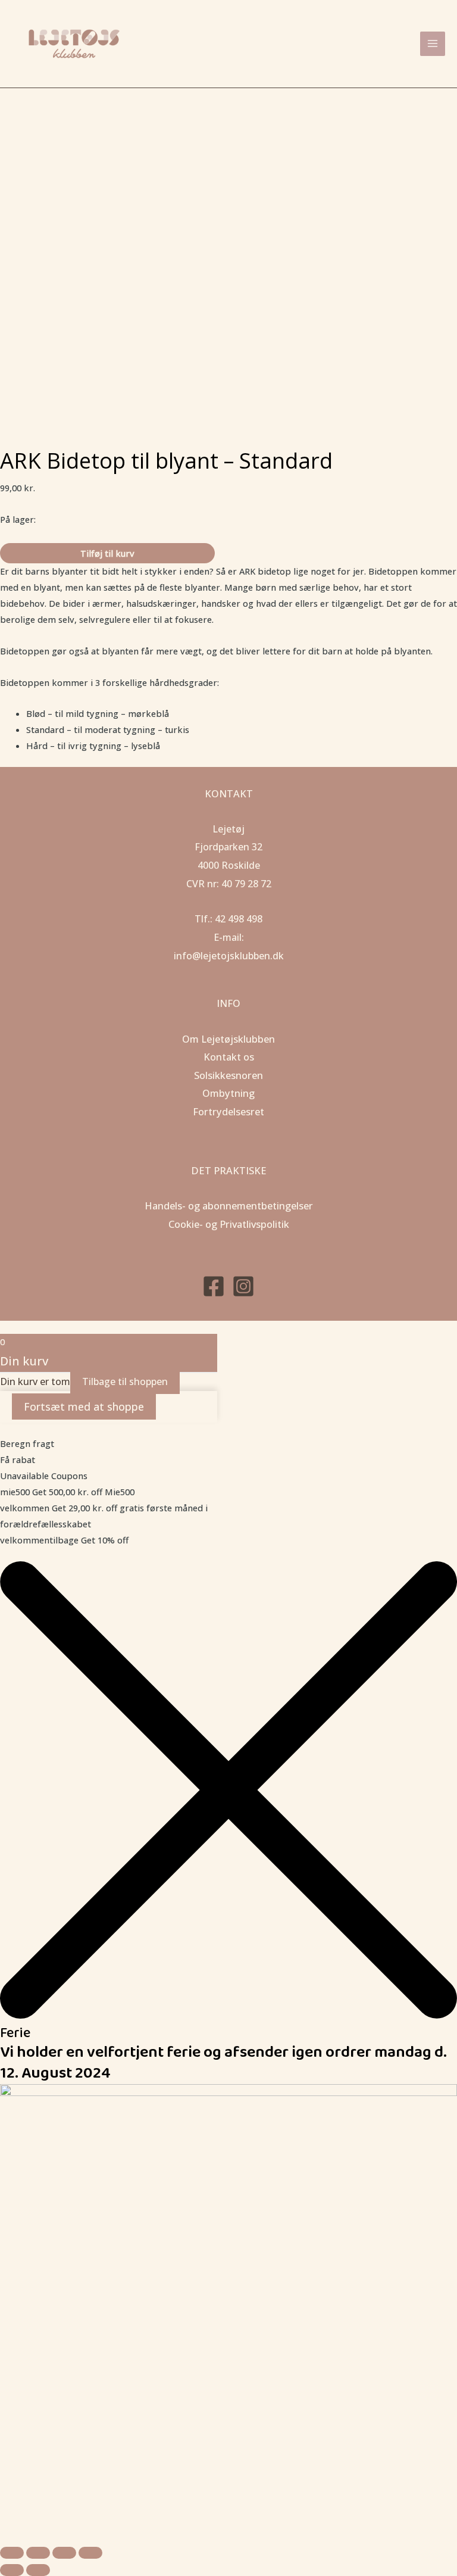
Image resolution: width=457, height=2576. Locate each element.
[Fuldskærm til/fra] (38, 2553)
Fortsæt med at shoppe (84, 1406)
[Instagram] (243, 1286)
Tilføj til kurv (107, 553)
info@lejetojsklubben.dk (229, 956)
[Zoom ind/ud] (12, 2553)
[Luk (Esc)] (90, 2553)
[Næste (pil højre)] (38, 2570)
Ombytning (228, 1093)
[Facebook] (214, 1286)
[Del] (64, 2553)
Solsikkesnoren (228, 1075)
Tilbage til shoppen (125, 1381)
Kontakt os (229, 1057)
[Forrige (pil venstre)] (12, 2570)
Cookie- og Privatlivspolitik (229, 1224)
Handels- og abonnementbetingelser (229, 1206)
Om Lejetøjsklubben (228, 1039)
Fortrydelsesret (228, 1111)
